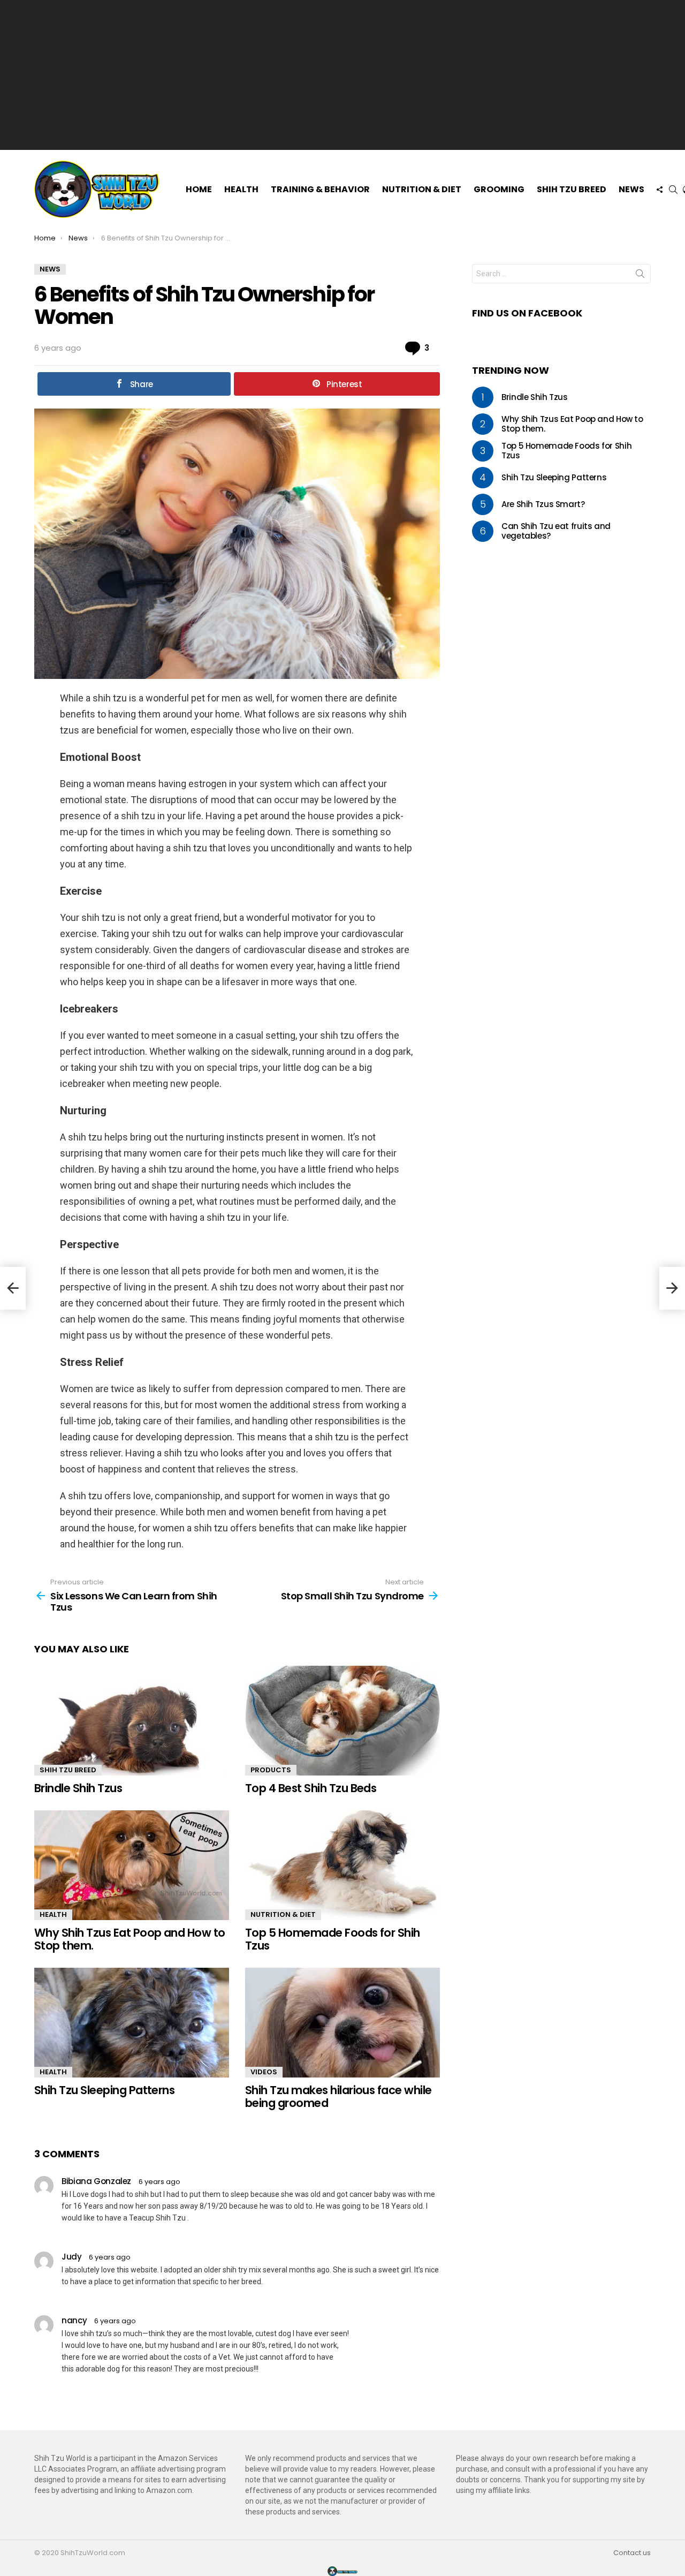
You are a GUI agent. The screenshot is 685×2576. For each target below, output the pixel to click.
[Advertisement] (342, 75)
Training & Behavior (320, 189)
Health (241, 189)
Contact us (632, 2553)
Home (199, 189)
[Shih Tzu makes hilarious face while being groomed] (342, 2023)
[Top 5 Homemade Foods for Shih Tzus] (342, 1865)
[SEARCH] (673, 190)
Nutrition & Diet (422, 189)
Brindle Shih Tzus (78, 1788)
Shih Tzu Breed (572, 189)
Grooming (499, 189)
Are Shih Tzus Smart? (543, 504)
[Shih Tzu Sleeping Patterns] (132, 2023)
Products (271, 1770)
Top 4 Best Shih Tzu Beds (311, 1788)
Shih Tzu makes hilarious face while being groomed (338, 2097)
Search (640, 276)
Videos (264, 2072)
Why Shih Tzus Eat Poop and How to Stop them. (130, 1939)
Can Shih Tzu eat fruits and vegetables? (556, 531)
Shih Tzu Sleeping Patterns (104, 2090)
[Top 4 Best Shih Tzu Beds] (342, 1721)
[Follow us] (659, 190)
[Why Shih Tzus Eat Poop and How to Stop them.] (132, 1865)
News (631, 189)
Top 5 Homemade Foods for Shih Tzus (333, 1939)
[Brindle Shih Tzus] (132, 1721)
